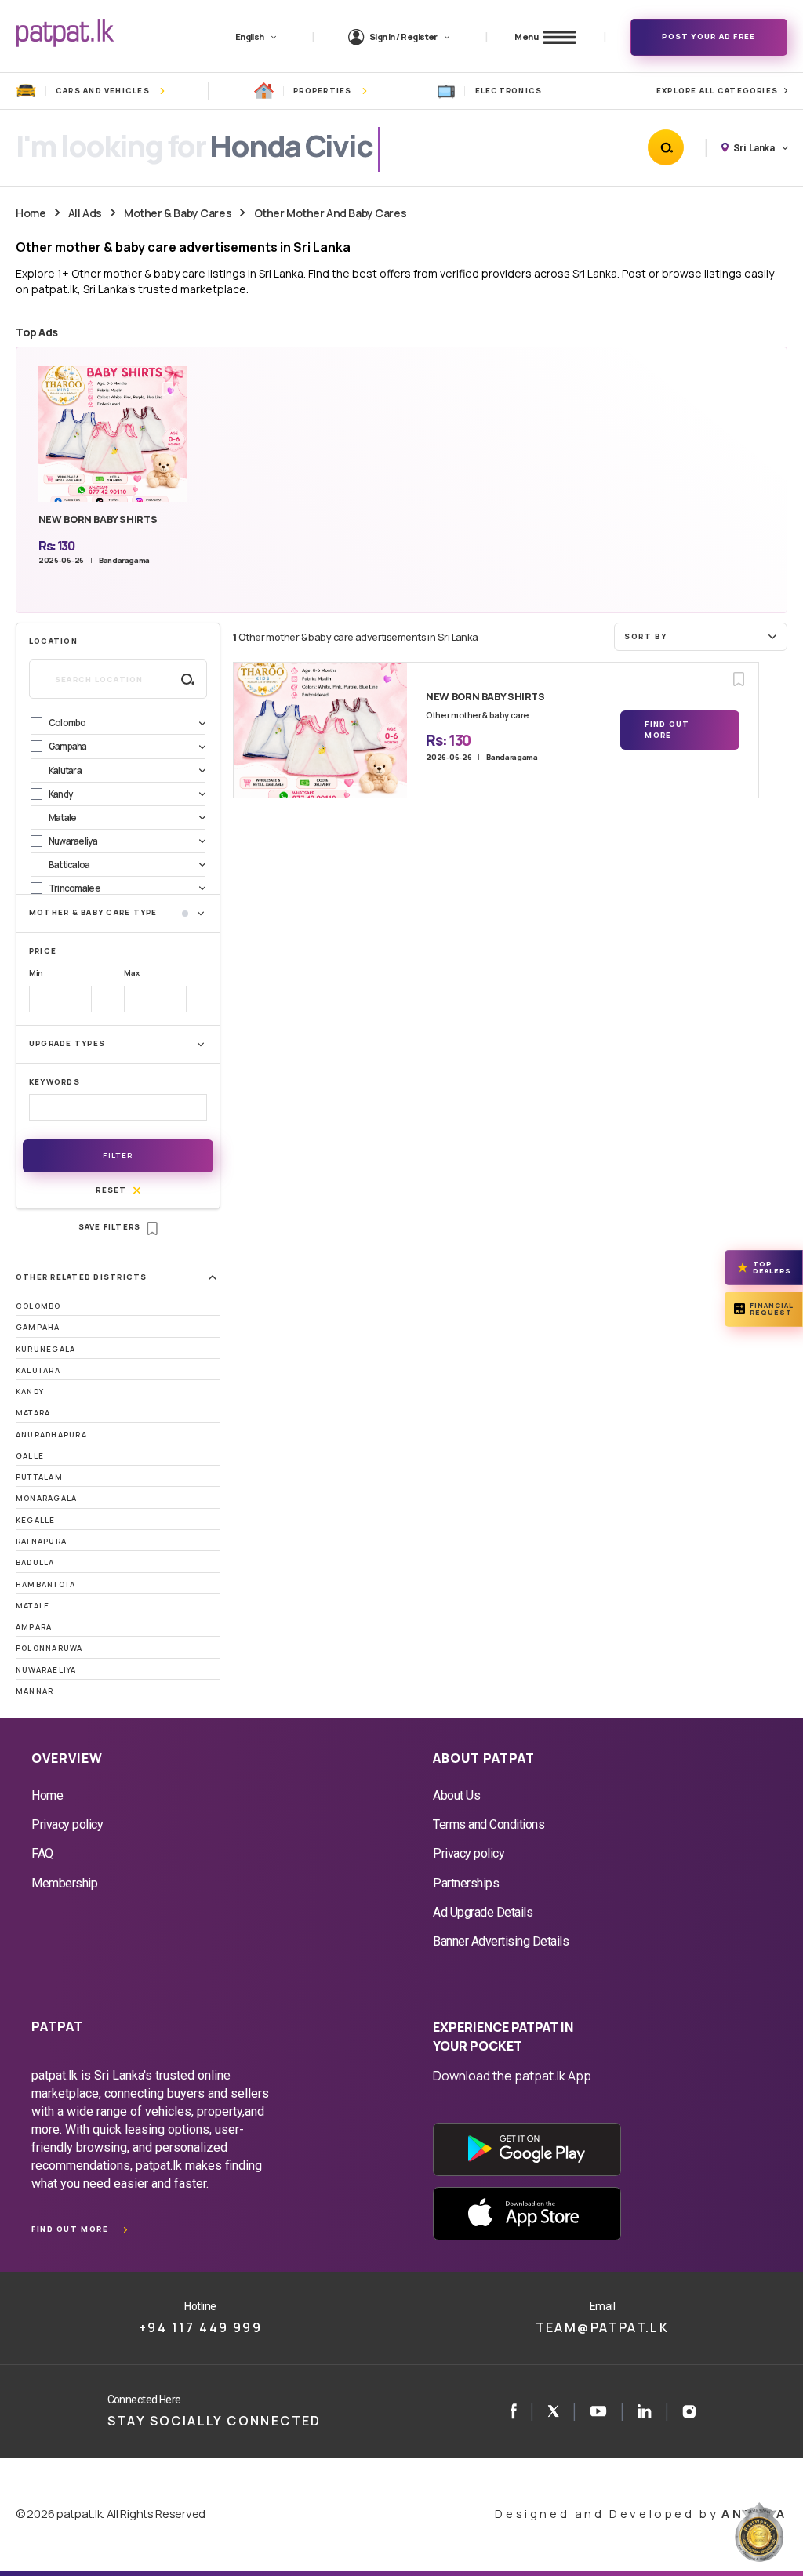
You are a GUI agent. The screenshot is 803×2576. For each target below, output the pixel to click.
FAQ (42, 1853)
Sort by (645, 636)
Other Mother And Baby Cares (331, 213)
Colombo (38, 1306)
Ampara (34, 1627)
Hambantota (45, 1584)
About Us (456, 1795)
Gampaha (38, 1327)
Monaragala (46, 1498)
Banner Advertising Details (501, 1941)
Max (131, 973)
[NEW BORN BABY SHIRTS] (320, 730)
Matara (33, 1413)
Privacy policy (67, 1824)
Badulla (35, 1562)
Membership (64, 1883)
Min (36, 973)
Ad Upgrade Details (483, 1912)
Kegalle (36, 1520)
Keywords (55, 1082)
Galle (30, 1456)
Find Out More (667, 730)
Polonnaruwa (49, 1648)
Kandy (30, 1392)
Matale (33, 1606)
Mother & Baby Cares (178, 213)
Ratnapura (41, 1541)
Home (31, 213)
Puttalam (39, 1477)
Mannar (35, 1691)
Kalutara (38, 1370)
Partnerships (466, 1883)
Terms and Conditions (489, 1824)
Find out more (70, 2229)
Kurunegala (45, 1349)
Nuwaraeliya (46, 1670)
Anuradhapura (51, 1435)
